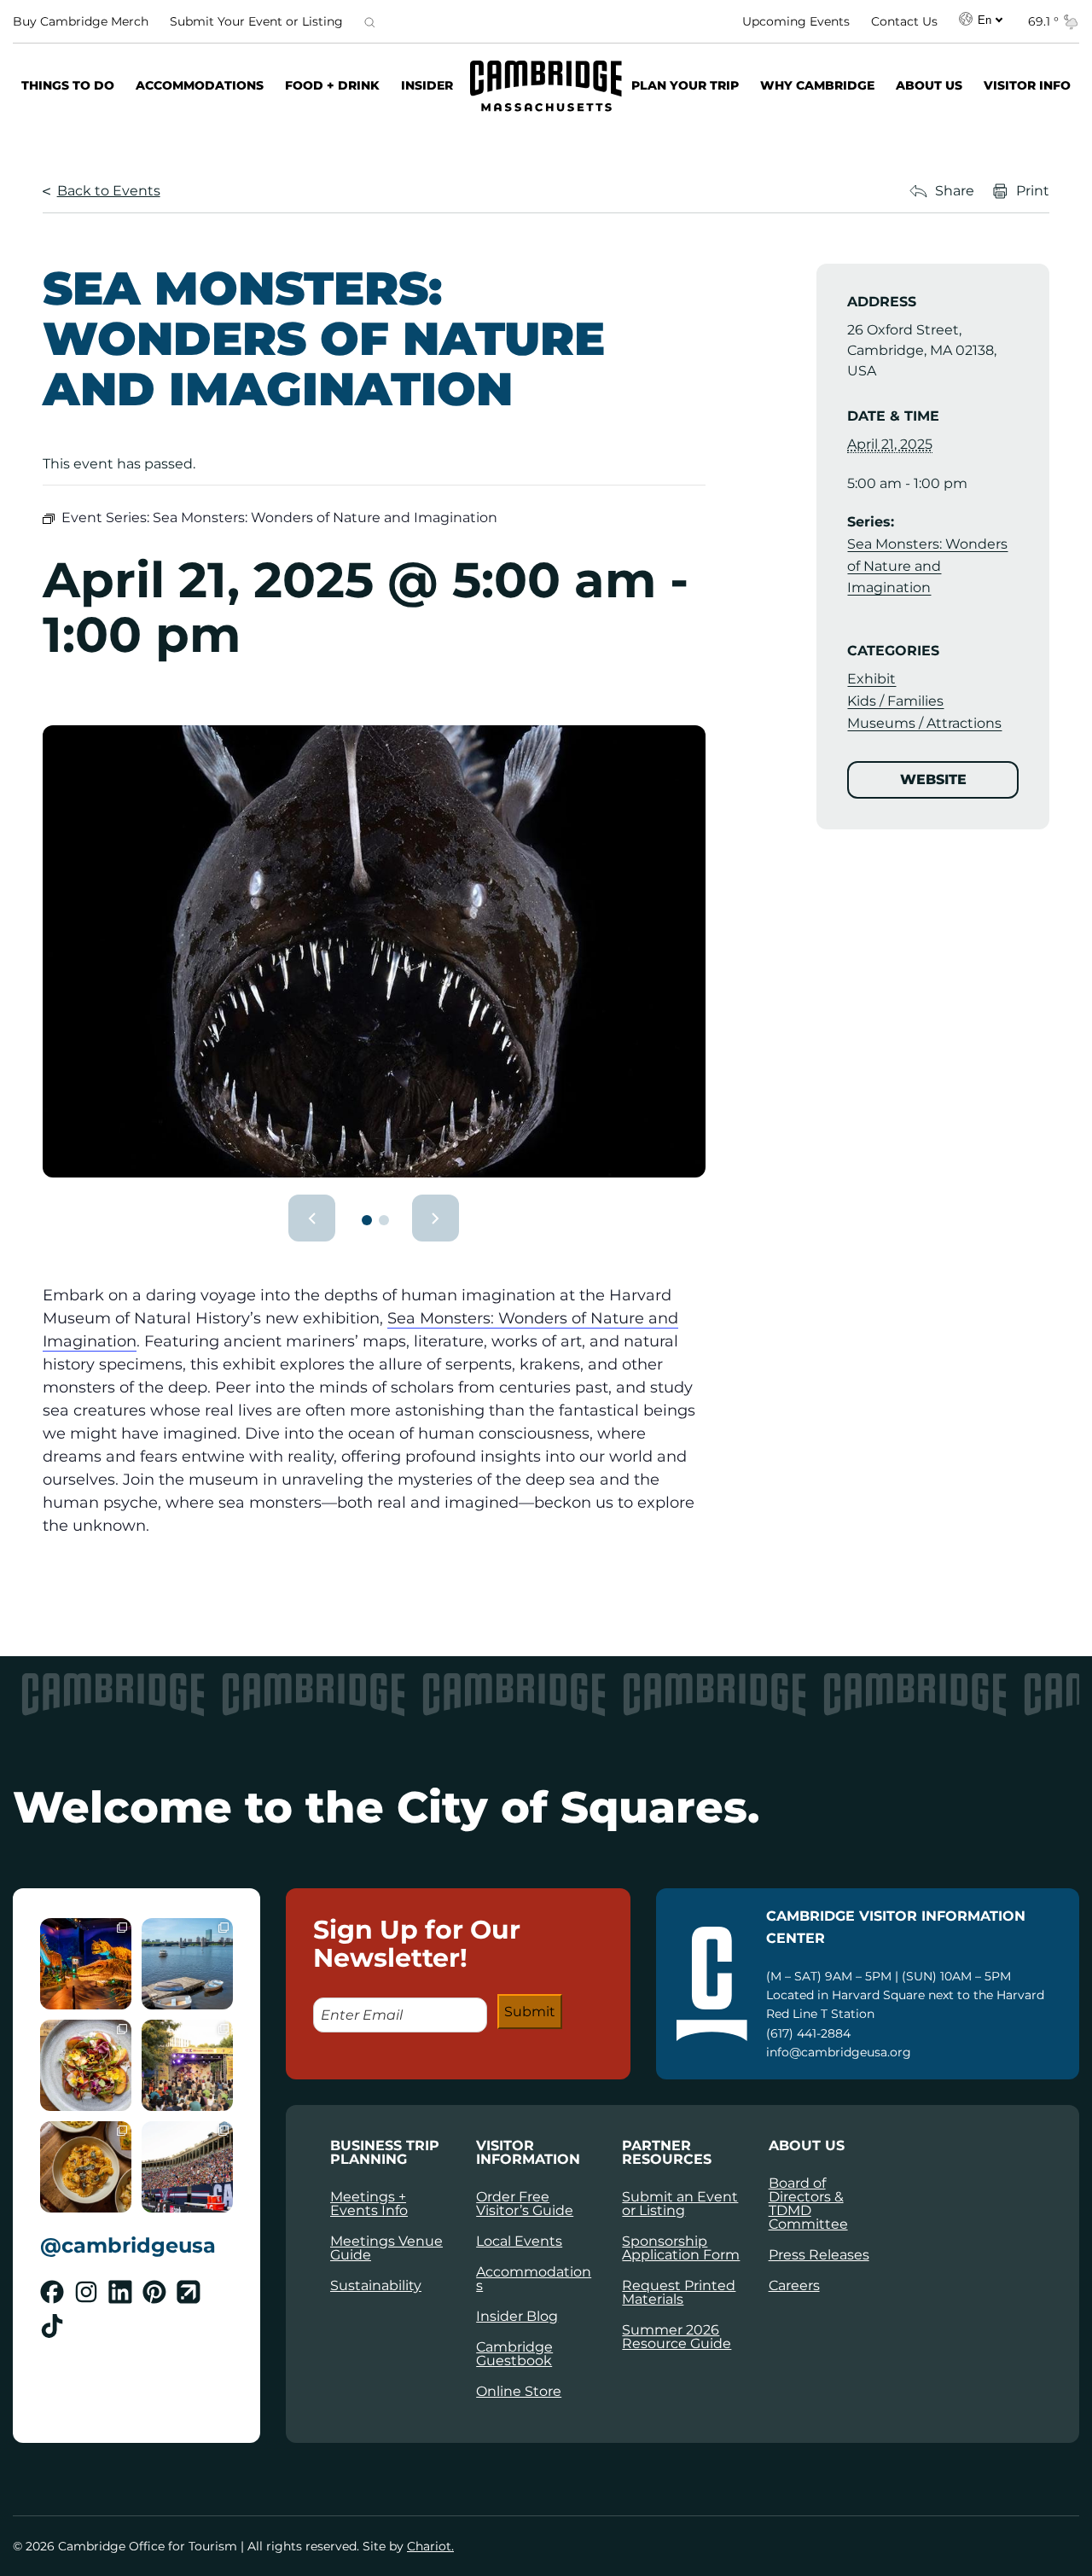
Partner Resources (667, 2153)
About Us (929, 85)
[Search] (369, 21)
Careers (794, 2285)
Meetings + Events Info (369, 2204)
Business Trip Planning (385, 2153)
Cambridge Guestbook (514, 2354)
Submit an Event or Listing (680, 2204)
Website (933, 779)
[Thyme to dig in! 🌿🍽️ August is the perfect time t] (86, 2065)
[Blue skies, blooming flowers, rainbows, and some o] (187, 1964)
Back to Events (109, 191)
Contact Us (904, 21)
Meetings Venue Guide (386, 2248)
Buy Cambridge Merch (81, 21)
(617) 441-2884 (808, 2033)
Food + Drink (332, 85)
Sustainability (376, 2285)
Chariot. (430, 2546)
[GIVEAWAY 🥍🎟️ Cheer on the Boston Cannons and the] (187, 2167)
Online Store (519, 2391)
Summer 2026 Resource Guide (677, 2337)
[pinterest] (154, 2292)
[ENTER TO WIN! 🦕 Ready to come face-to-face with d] (86, 1964)
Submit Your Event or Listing (256, 21)
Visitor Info (1027, 85)
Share (955, 191)
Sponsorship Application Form (681, 2248)
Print (1033, 191)
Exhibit (871, 679)
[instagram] (86, 2292)
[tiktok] (52, 2326)
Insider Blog (517, 2316)
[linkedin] (120, 2292)
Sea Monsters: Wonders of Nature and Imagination (927, 566)
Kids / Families (895, 701)
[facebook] (52, 2292)
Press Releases (819, 2255)
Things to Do (68, 85)
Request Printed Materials (679, 2292)
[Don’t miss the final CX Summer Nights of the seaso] (187, 2065)
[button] (312, 1218)
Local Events (519, 2241)
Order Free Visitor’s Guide (525, 2204)
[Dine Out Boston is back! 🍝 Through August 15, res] (86, 2167)
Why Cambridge (817, 85)
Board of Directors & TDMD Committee (808, 2204)
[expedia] (189, 2292)
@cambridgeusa (128, 2245)
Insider (427, 85)
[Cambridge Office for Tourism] (546, 86)
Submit (530, 2012)
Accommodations (200, 85)
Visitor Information (528, 2153)
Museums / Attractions (924, 722)
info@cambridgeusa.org (839, 2052)
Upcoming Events (796, 21)
